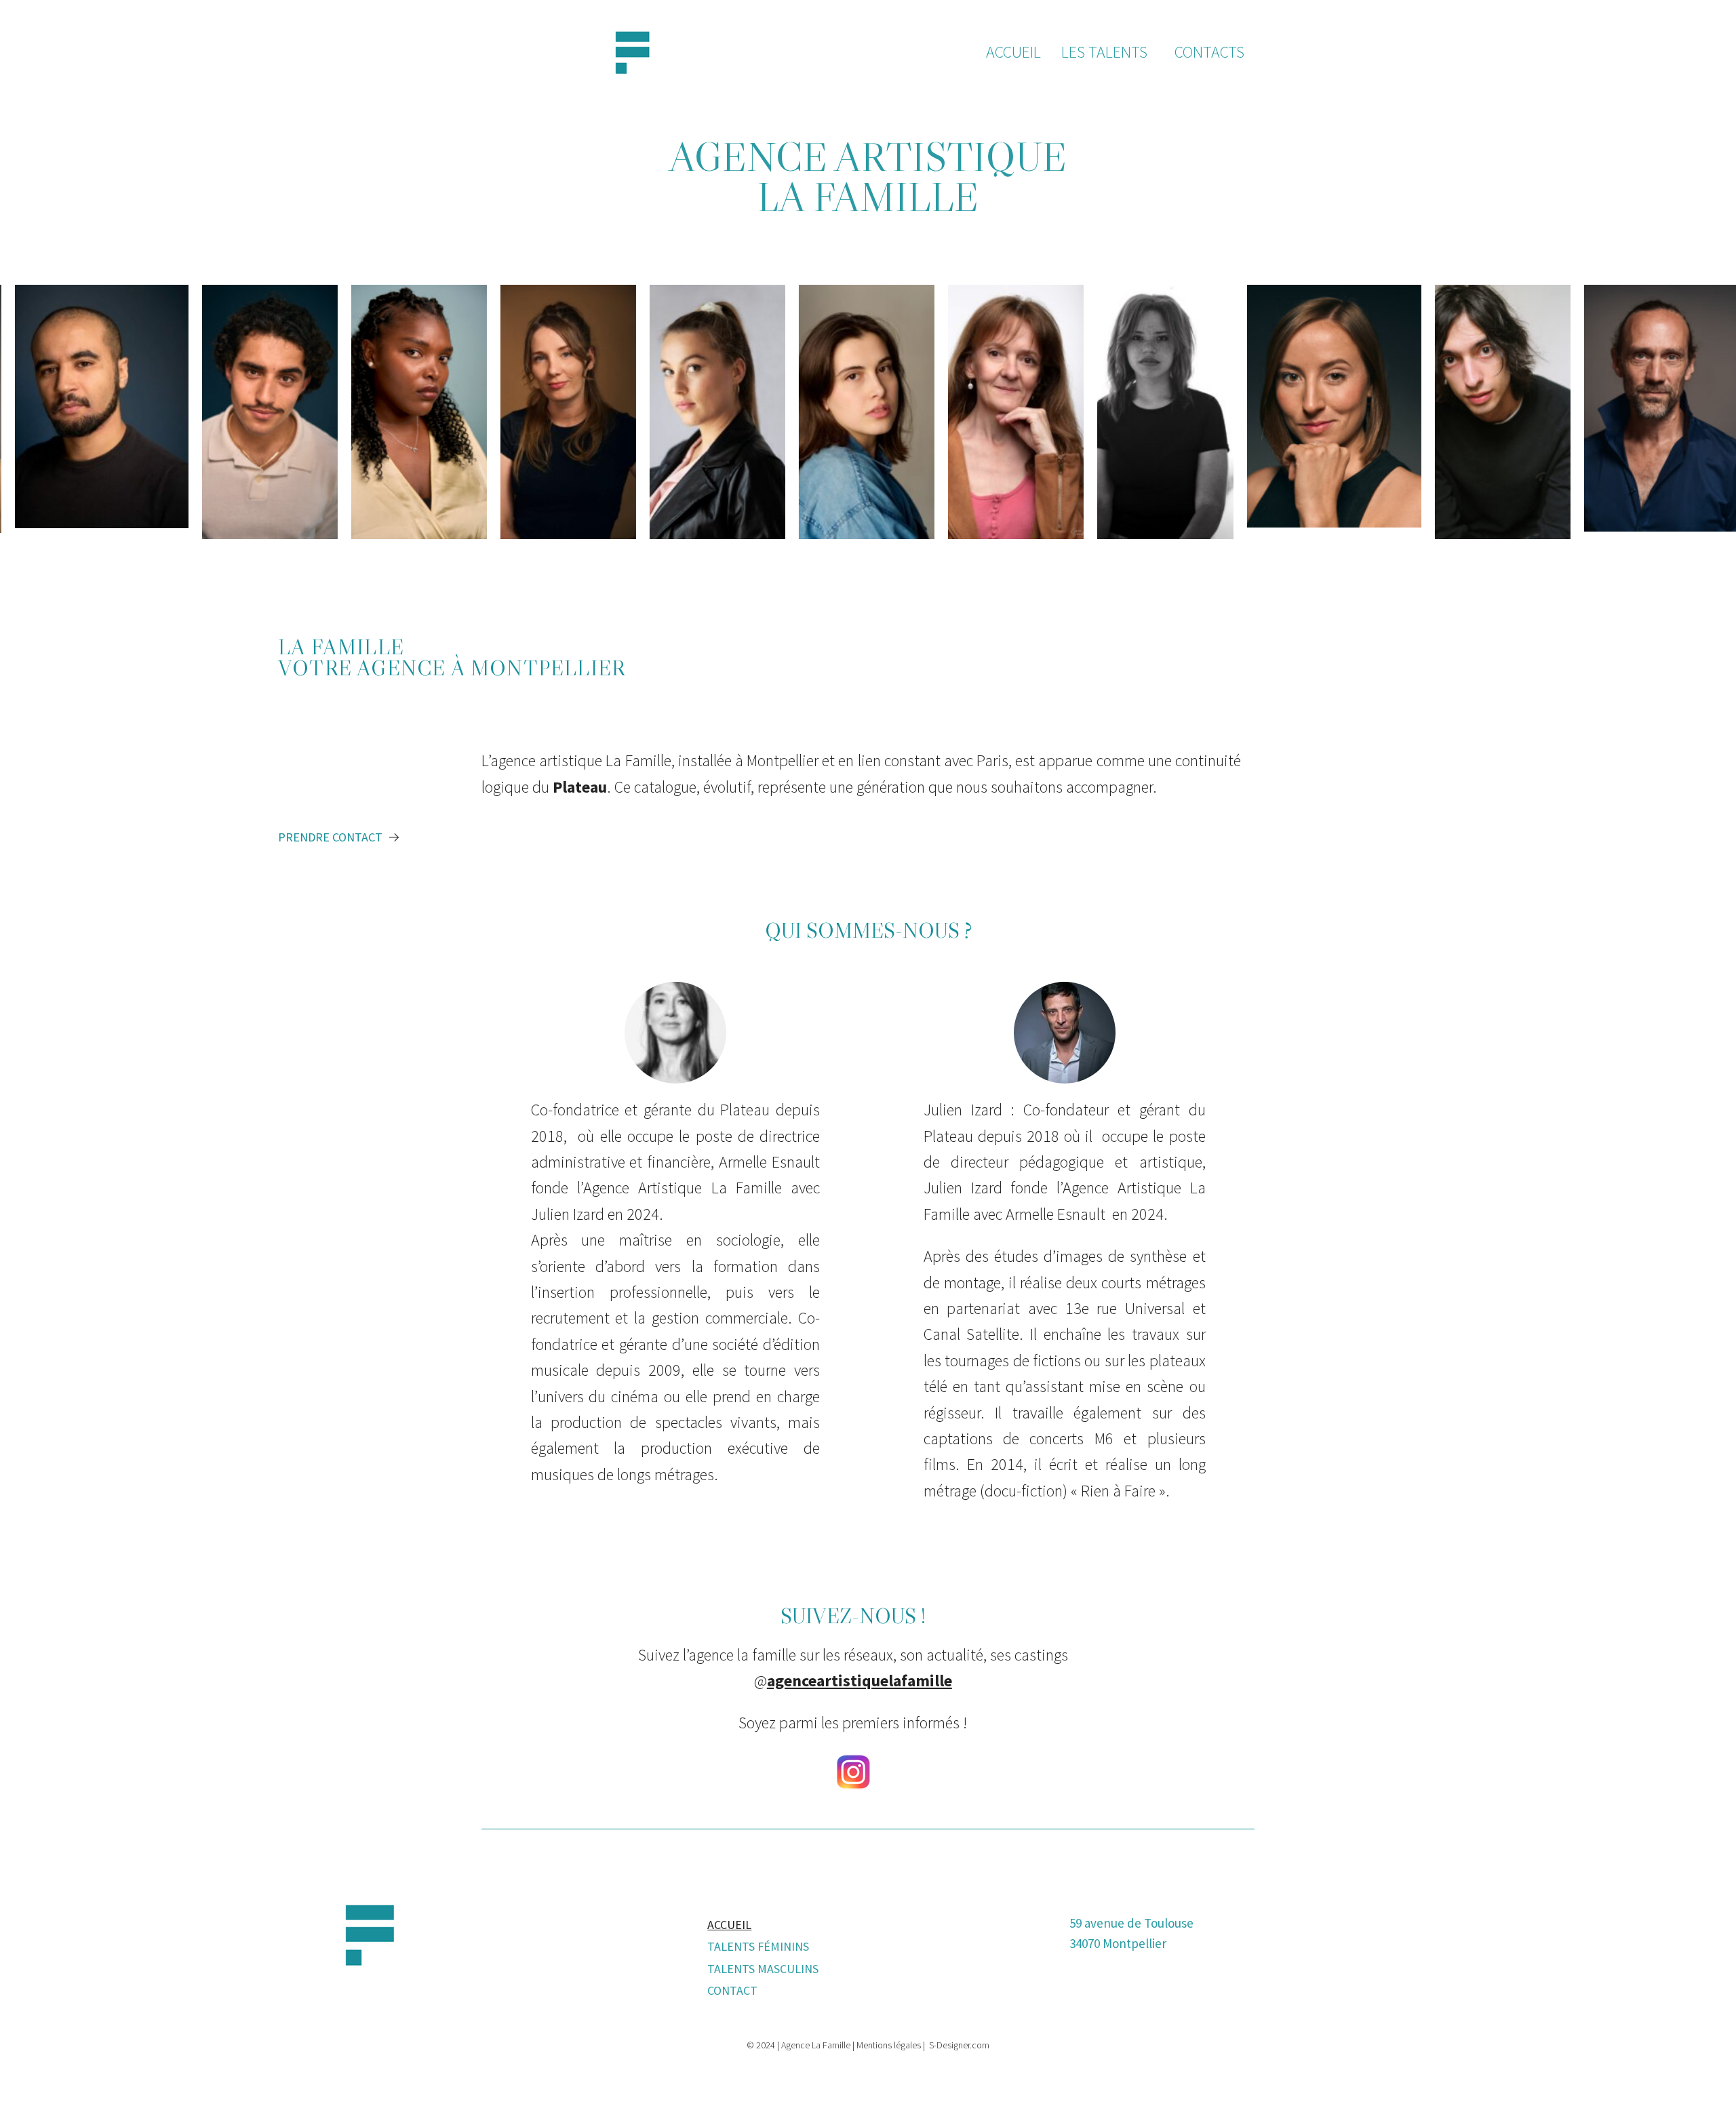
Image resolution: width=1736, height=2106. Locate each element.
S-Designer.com (959, 2045)
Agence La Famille (816, 2045)
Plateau (580, 787)
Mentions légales (889, 2045)
